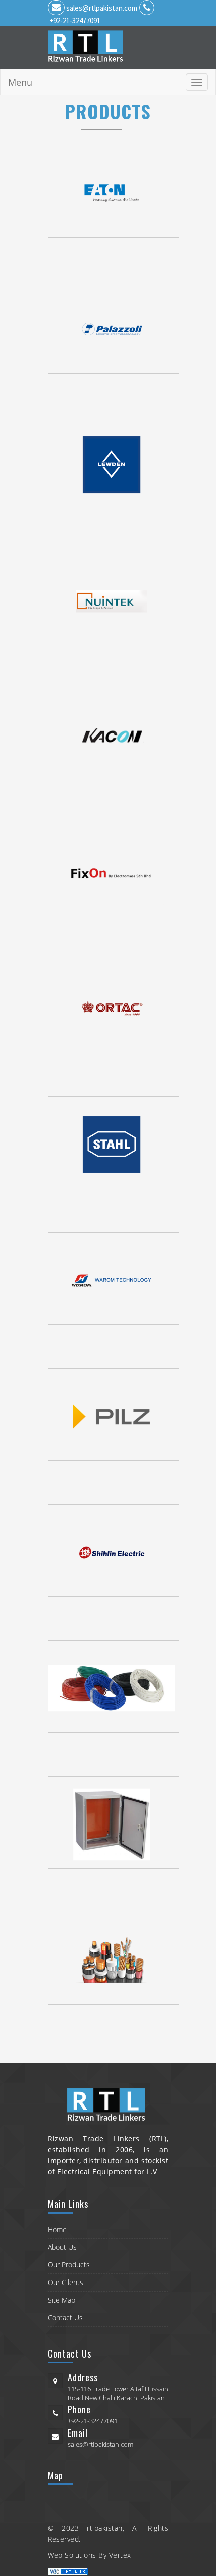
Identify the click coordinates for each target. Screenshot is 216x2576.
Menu (20, 82)
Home (57, 2229)
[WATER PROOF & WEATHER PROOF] (116, 1822)
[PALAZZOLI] (116, 327)
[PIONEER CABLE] (116, 1686)
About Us (62, 2247)
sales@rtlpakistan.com (102, 8)
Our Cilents (66, 2282)
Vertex (120, 2555)
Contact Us (65, 2317)
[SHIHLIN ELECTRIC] (116, 1551)
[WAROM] (116, 1279)
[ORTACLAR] (116, 1007)
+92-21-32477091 (75, 20)
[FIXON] (116, 871)
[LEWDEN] (116, 463)
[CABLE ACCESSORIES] (116, 1958)
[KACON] (116, 735)
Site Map (62, 2300)
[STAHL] (116, 1143)
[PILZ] (116, 1415)
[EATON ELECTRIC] (116, 191)
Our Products (69, 2265)
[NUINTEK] (116, 599)
